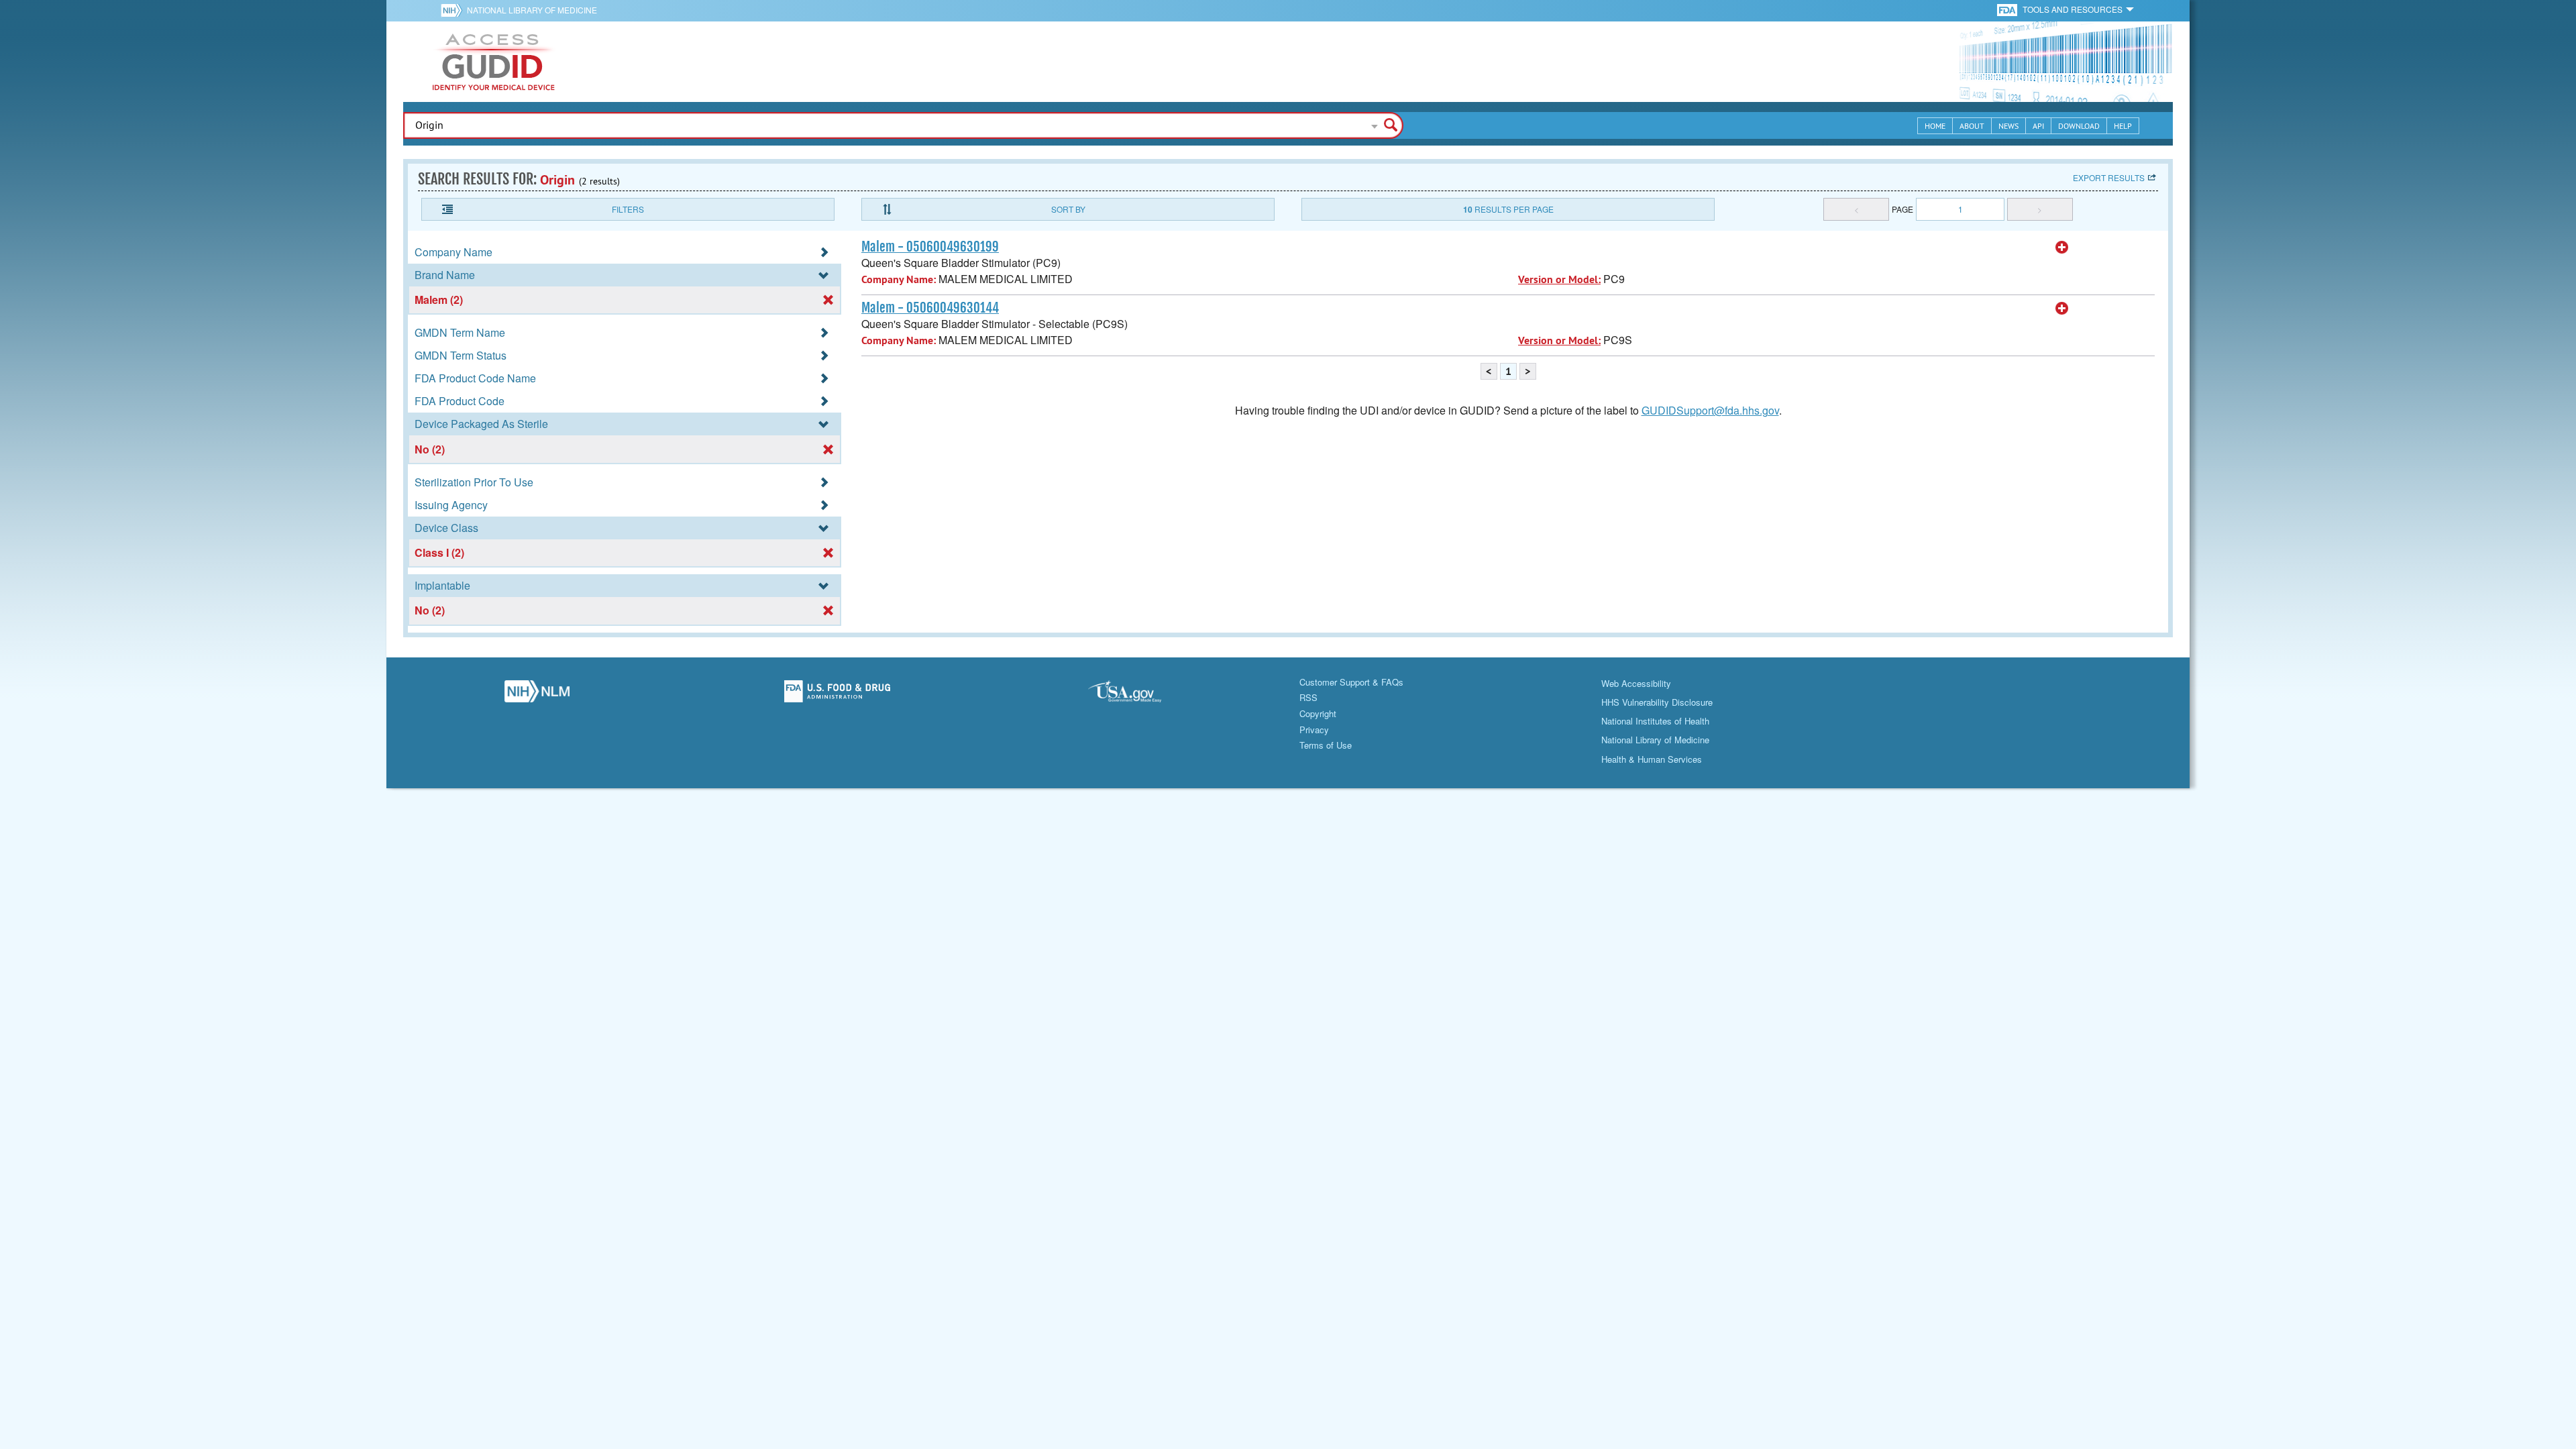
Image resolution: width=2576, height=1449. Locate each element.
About (1972, 126)
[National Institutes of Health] (454, 10)
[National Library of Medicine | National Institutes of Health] (537, 695)
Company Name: (899, 279)
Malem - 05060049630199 (930, 247)
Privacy (1314, 730)
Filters (628, 209)
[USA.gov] (1138, 695)
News (2008, 126)
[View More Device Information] (2062, 248)
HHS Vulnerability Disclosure (1657, 702)
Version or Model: (1559, 279)
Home (1935, 126)
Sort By (1068, 209)
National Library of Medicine (532, 10)
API (2038, 126)
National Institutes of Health (1655, 721)
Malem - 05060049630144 (930, 308)
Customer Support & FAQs (1351, 682)
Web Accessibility (1636, 683)
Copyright (1318, 713)
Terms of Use (1326, 745)
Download (2079, 126)
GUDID (494, 62)
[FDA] (2008, 9)
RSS (1308, 697)
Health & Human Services (1652, 759)
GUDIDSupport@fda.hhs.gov (1710, 410)
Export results (2109, 177)
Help (2123, 126)
